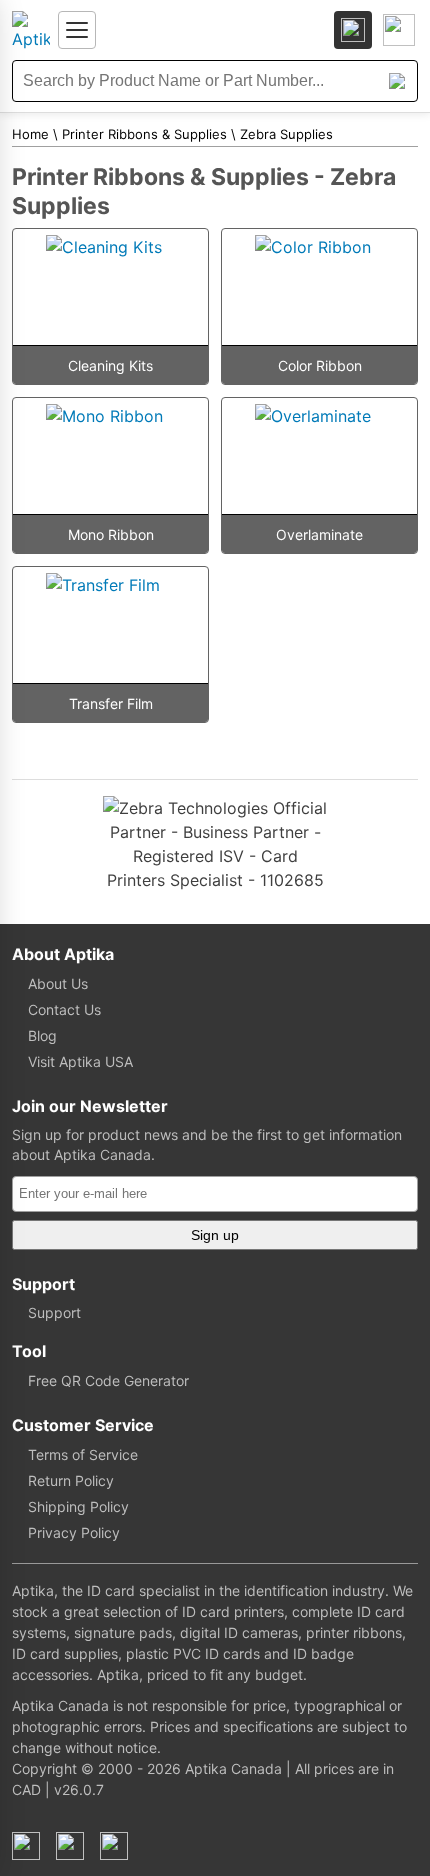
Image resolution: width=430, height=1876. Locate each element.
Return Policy (71, 1480)
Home (30, 134)
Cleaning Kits (110, 365)
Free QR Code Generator (108, 1380)
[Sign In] (353, 30)
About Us (58, 983)
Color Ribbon (320, 365)
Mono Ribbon (111, 534)
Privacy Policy (74, 1532)
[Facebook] (26, 1846)
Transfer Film (111, 703)
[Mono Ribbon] (110, 456)
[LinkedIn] (70, 1846)
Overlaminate (319, 534)
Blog (42, 1035)
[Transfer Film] (110, 625)
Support (54, 1312)
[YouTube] (114, 1846)
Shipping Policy (78, 1506)
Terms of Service (83, 1454)
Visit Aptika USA (80, 1061)
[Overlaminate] (319, 456)
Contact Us (64, 1009)
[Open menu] (77, 30)
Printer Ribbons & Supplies (144, 134)
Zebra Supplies (286, 134)
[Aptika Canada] (31, 30)
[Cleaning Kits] (110, 287)
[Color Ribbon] (319, 287)
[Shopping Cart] (399, 30)
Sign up (215, 1235)
